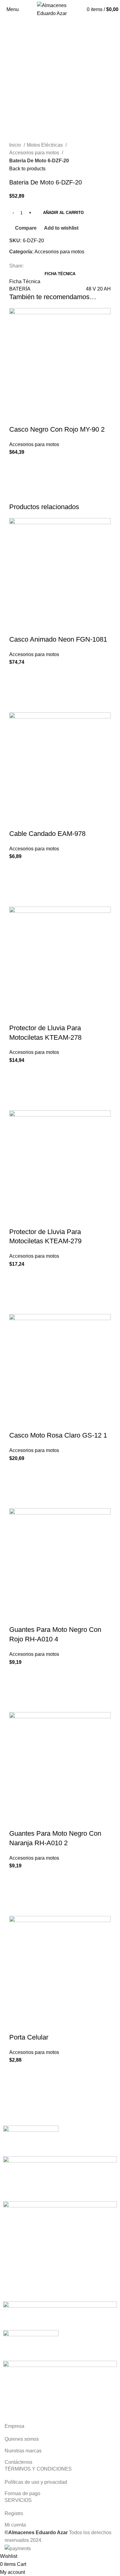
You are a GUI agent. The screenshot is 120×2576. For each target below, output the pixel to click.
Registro (14, 2513)
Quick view (17, 495)
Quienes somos (22, 2439)
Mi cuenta (15, 2525)
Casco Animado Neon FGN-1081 (58, 639)
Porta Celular (29, 2037)
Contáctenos (18, 2462)
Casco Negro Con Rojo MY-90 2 (57, 429)
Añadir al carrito (63, 213)
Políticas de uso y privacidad (36, 2482)
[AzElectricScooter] (31, 2345)
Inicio (16, 145)
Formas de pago (22, 2493)
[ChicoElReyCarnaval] (60, 2251)
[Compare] (17, 417)
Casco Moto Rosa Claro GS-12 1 (58, 1435)
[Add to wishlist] (17, 464)
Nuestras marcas (23, 2451)
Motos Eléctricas (45, 145)
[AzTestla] (31, 2141)
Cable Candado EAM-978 (47, 834)
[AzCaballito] (60, 2390)
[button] (17, 479)
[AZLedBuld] (60, 2315)
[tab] (60, 274)
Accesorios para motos (35, 153)
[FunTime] (60, 2178)
